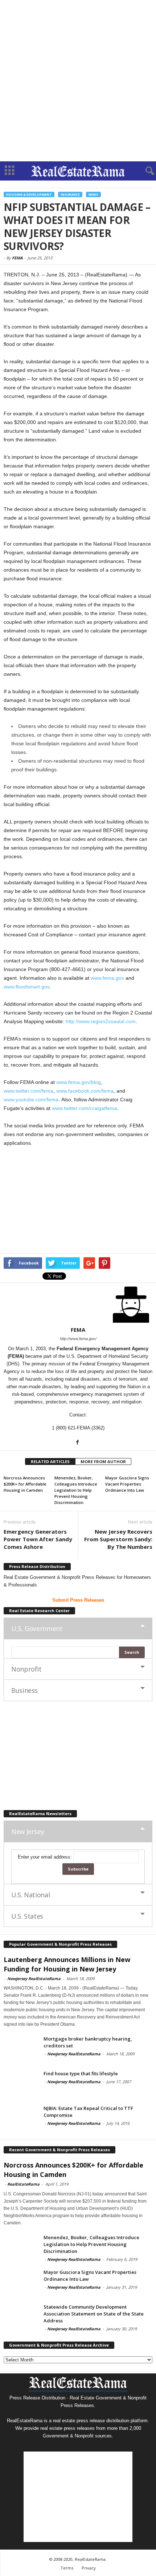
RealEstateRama (23, 2184)
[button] (145, 171)
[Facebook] (78, 1442)
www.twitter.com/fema (28, 1091)
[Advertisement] (78, 81)
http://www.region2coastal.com (101, 1021)
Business (24, 1690)
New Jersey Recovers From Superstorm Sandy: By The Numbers (118, 1539)
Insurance (70, 194)
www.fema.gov (107, 978)
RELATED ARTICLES (50, 1461)
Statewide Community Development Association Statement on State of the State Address (94, 2314)
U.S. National (30, 1895)
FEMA (17, 258)
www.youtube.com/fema (31, 1100)
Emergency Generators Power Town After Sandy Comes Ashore (38, 1539)
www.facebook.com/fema (85, 1091)
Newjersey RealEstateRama (34, 1978)
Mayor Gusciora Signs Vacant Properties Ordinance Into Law (127, 1484)
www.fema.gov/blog (79, 1082)
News (93, 194)
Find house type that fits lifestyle (81, 2073)
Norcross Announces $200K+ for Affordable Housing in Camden (25, 1484)
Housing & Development (29, 194)
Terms (67, 2568)
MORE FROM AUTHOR (103, 1461)
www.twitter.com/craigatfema (85, 1108)
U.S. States (27, 1916)
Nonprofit (26, 1669)
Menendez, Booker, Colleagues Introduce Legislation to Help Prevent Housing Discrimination (76, 1490)
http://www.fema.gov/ (78, 1339)
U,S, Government (37, 1628)
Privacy (89, 2568)
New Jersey (28, 1831)
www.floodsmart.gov (26, 987)
